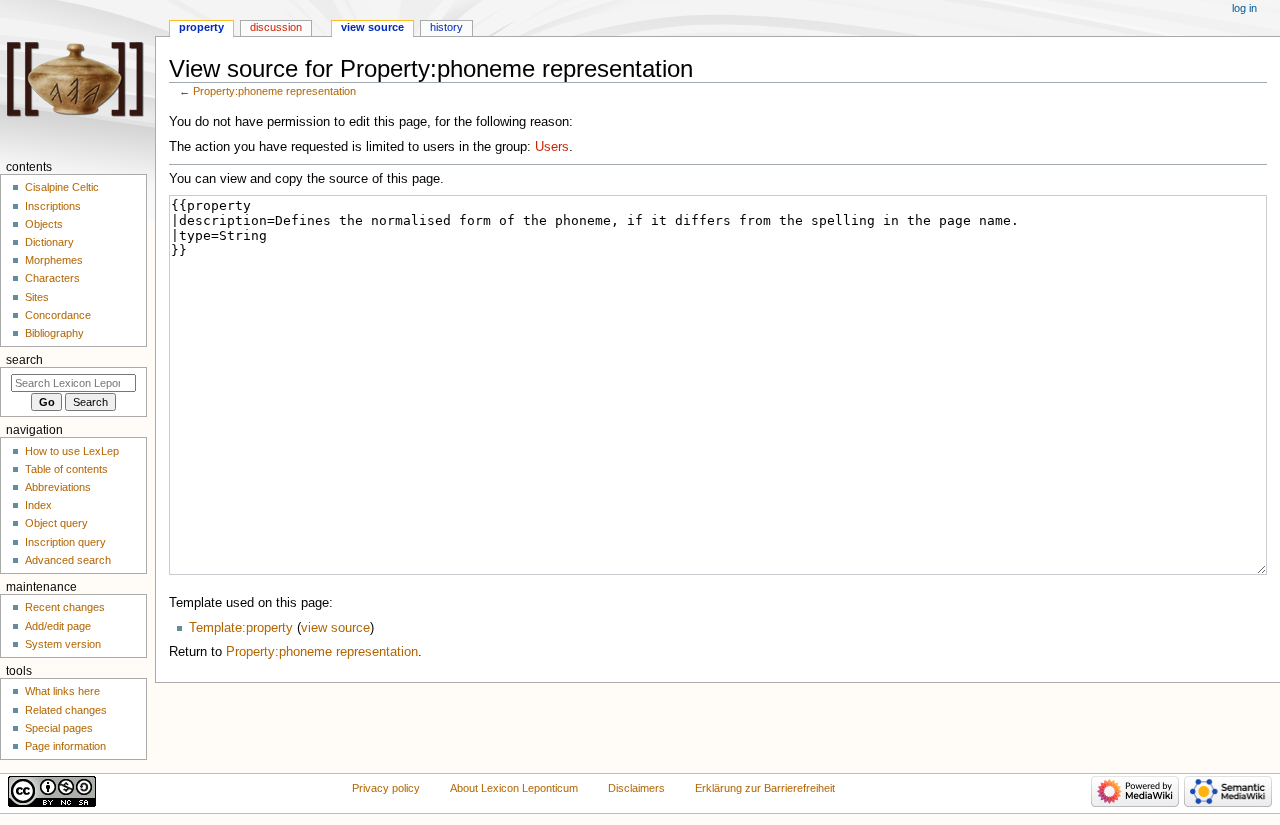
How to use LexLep (72, 451)
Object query (56, 523)
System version (63, 644)
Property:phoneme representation (274, 91)
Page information (65, 746)
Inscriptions (53, 206)
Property (201, 27)
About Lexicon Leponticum (514, 788)
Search (24, 360)
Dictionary (49, 242)
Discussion (276, 27)
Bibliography (54, 333)
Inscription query (65, 542)
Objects (44, 224)
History (446, 27)
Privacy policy (386, 788)
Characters (52, 278)
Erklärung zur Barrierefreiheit (765, 788)
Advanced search (68, 560)
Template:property (241, 628)
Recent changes (65, 607)
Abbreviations (58, 487)
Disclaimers (636, 788)
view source (335, 628)
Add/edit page (58, 626)
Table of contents (66, 469)
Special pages (59, 728)
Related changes (66, 710)
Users (552, 147)
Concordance (58, 315)
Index (38, 505)
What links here (62, 691)
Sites (37, 297)
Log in (1244, 8)
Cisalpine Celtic (62, 187)
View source (372, 27)
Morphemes (54, 260)
